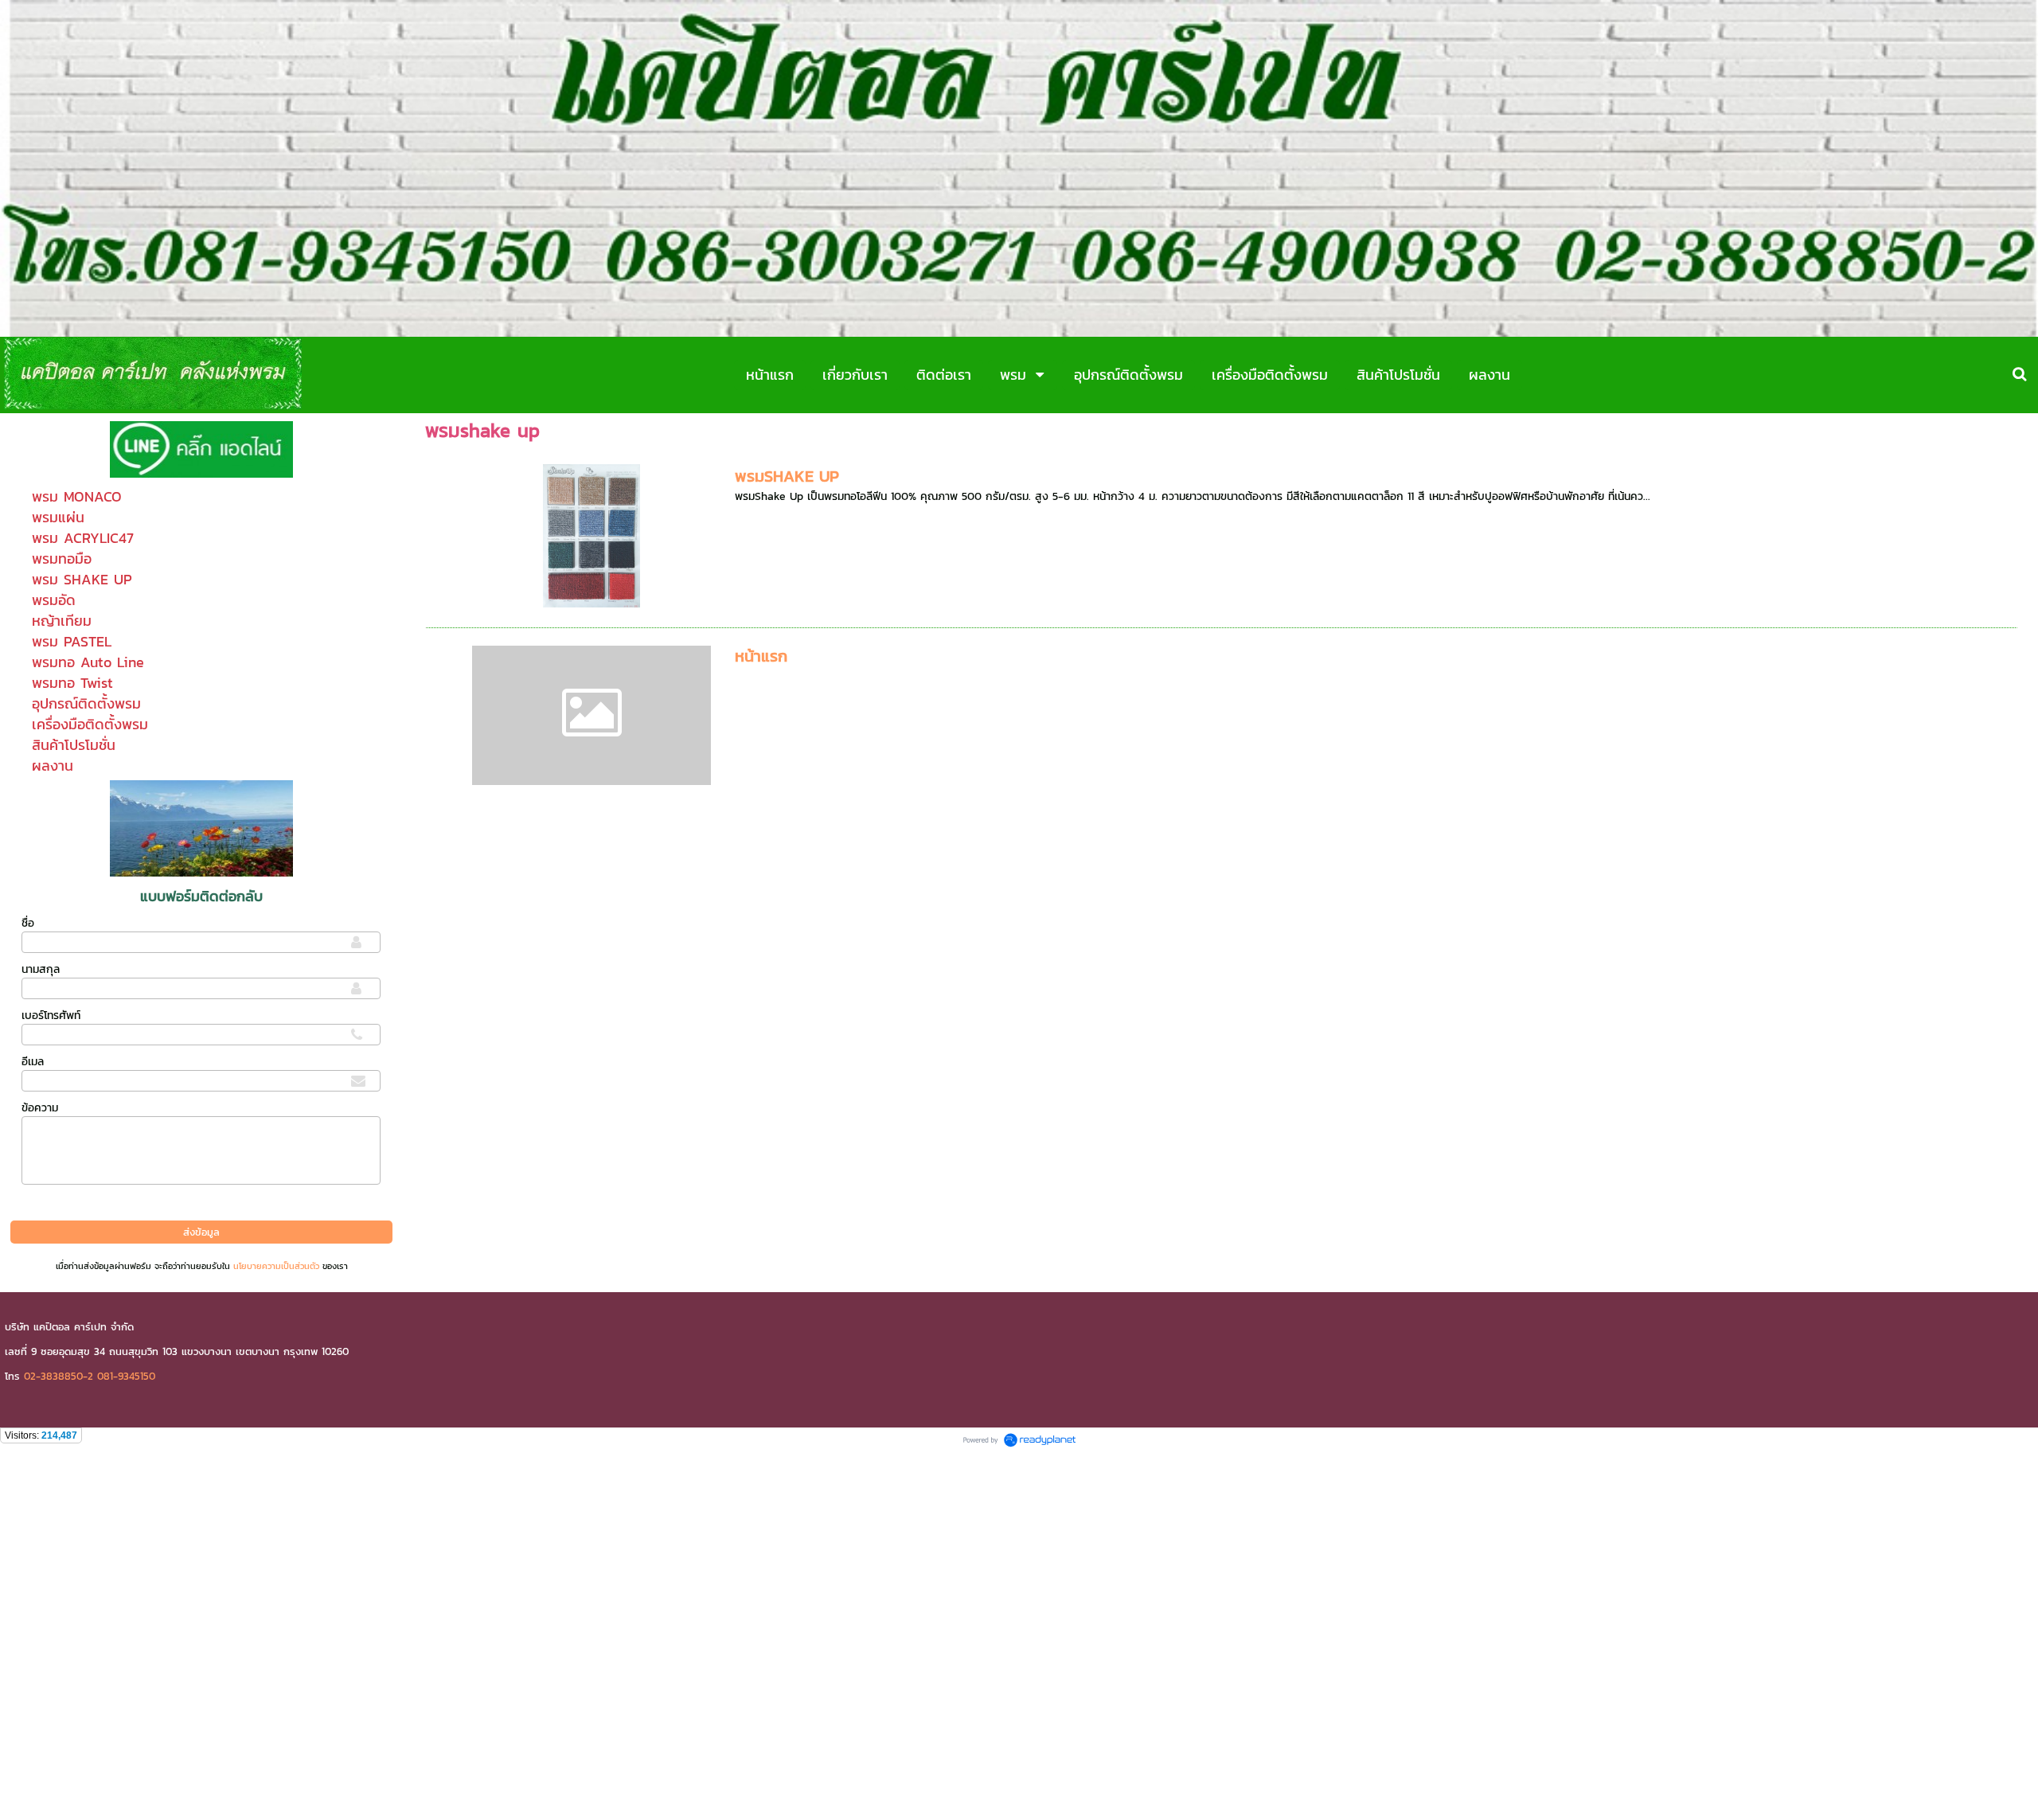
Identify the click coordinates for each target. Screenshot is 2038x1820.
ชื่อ (28, 923)
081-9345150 (126, 1376)
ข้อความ (40, 1108)
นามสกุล (41, 969)
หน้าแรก (761, 656)
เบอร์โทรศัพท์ (51, 1015)
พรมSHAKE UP (787, 476)
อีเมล (33, 1062)
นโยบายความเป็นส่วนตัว (276, 1266)
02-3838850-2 (59, 1376)
